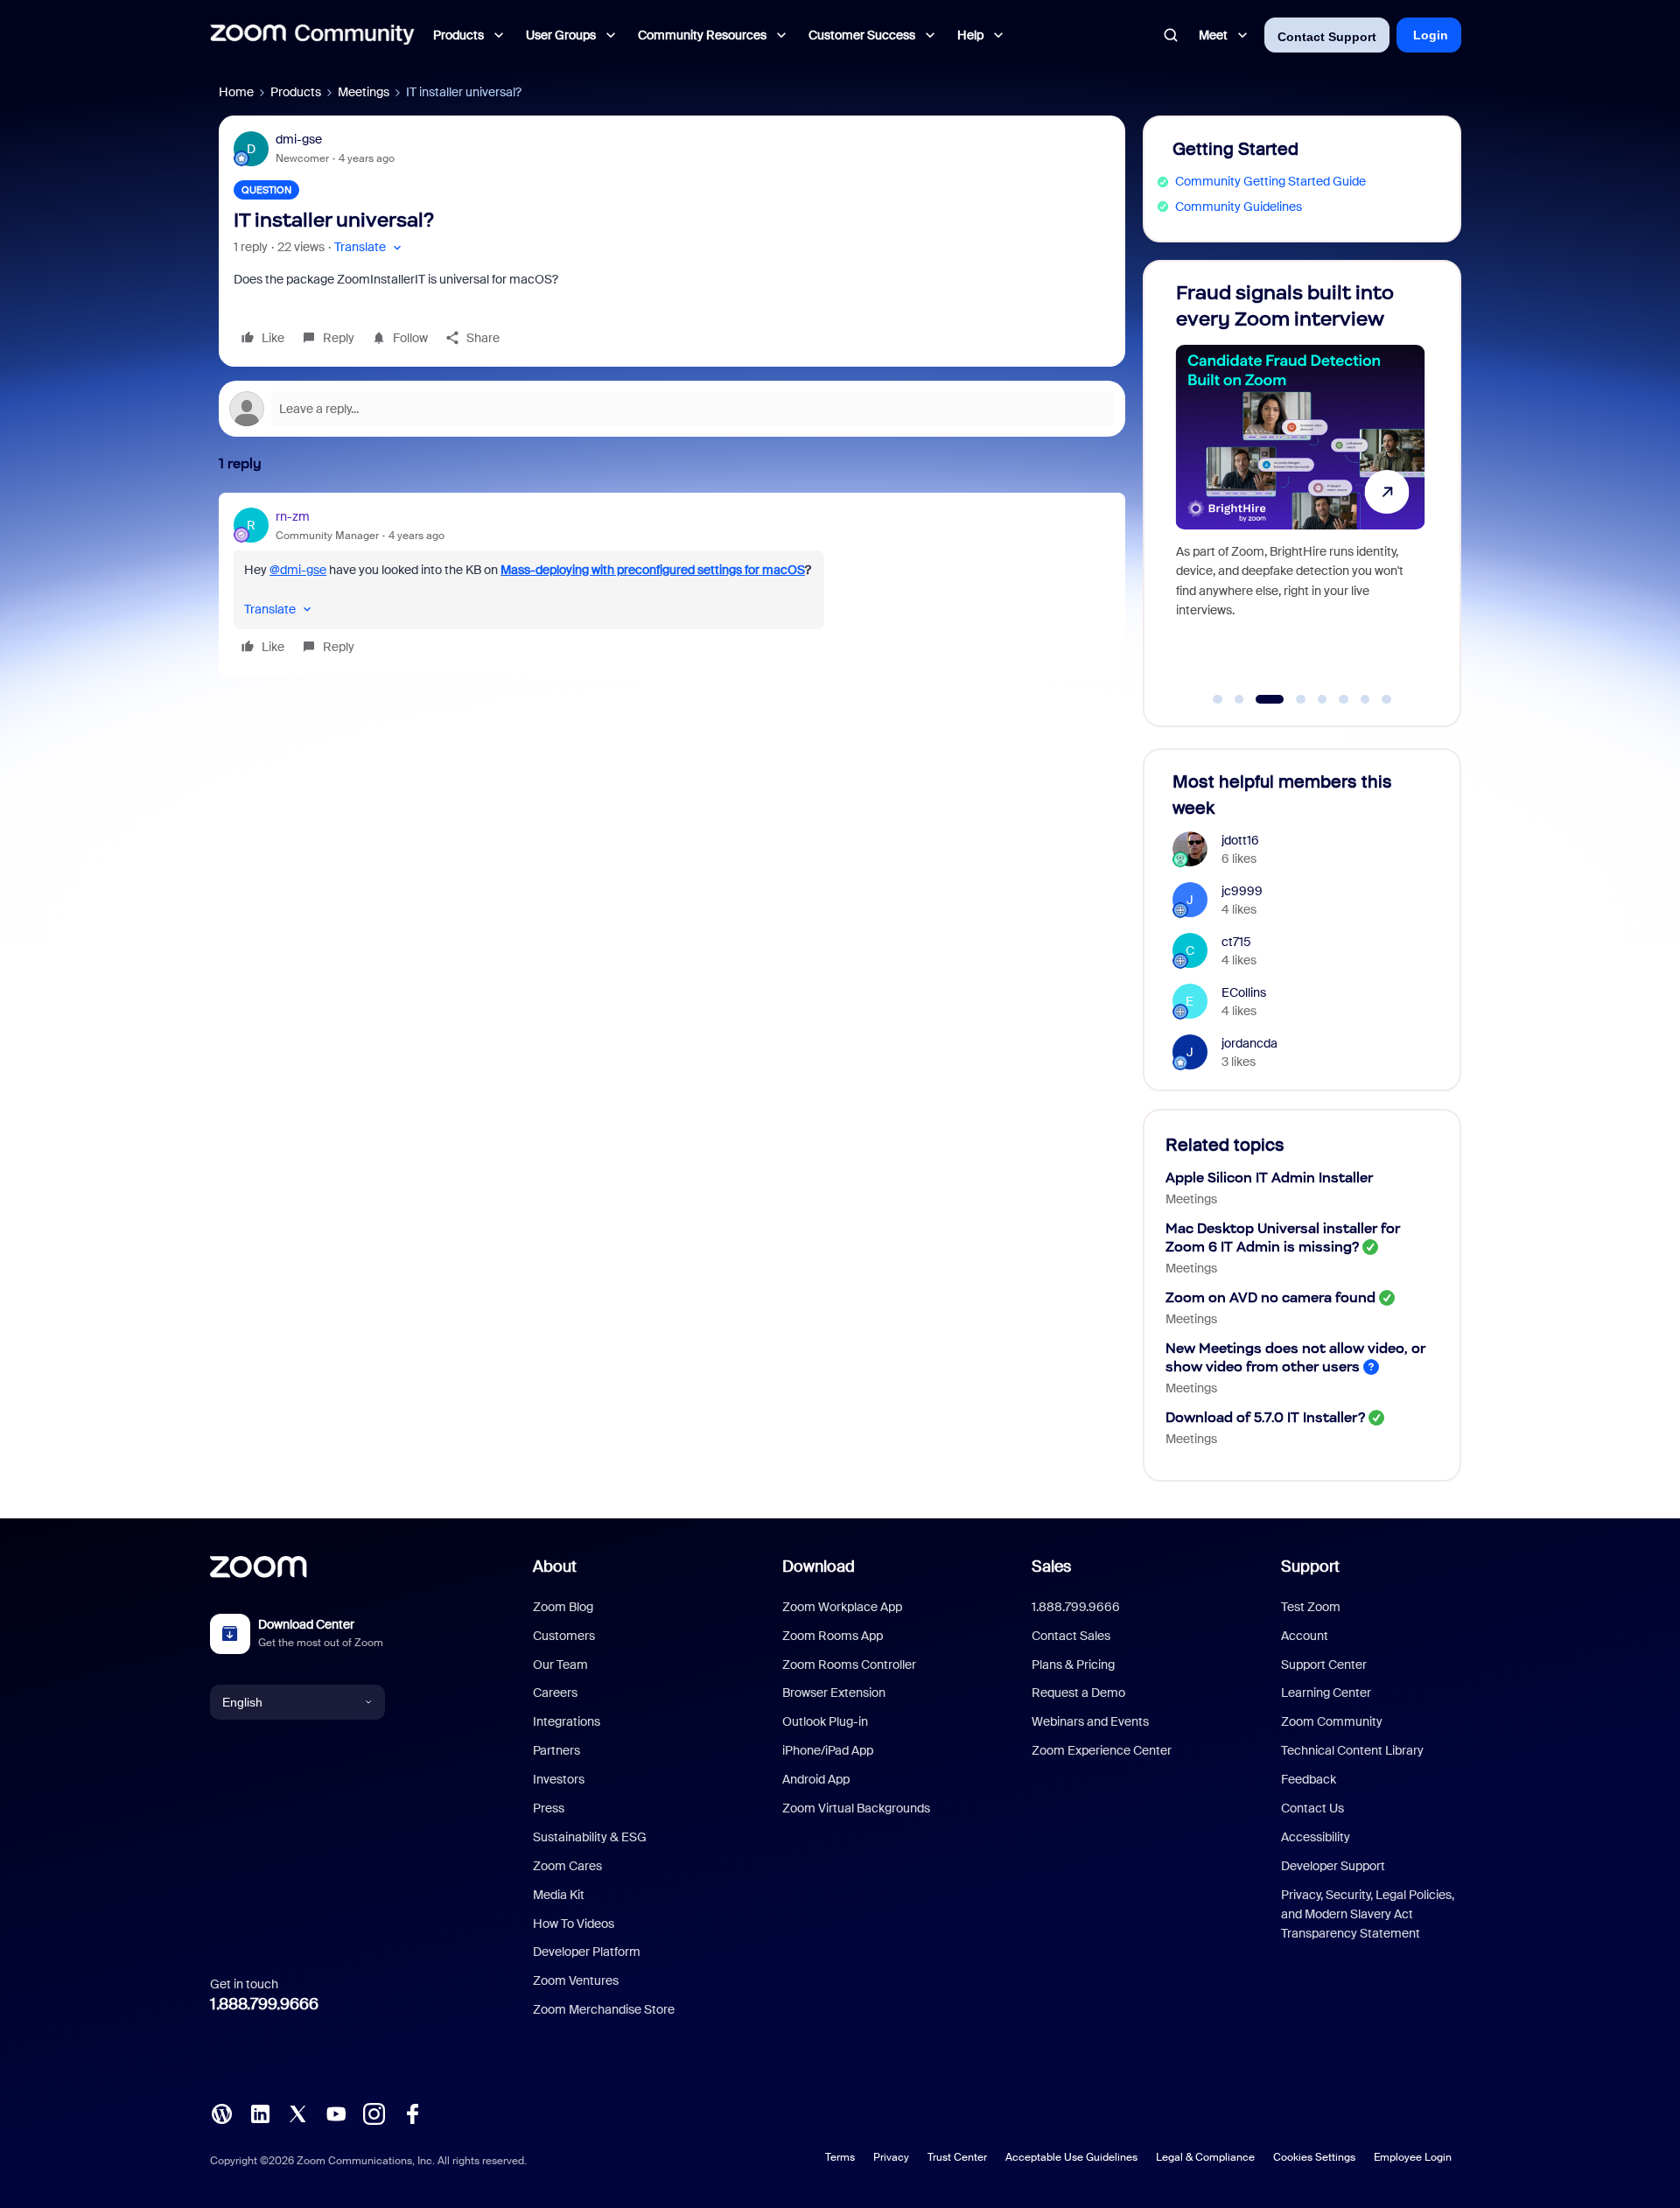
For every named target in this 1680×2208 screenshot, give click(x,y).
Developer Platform (587, 1952)
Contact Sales (1071, 1636)
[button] (370, 247)
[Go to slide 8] (1387, 699)
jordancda (1249, 1043)
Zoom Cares (567, 1866)
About (555, 1567)
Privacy (891, 2157)
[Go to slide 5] (1322, 699)
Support (1310, 1567)
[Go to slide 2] (1239, 699)
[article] (672, 584)
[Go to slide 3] (1261, 699)
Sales (1051, 1567)
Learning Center (1326, 1693)
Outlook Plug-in (825, 1721)
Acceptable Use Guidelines (1071, 2157)
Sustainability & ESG (590, 1837)
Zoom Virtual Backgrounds (856, 1808)
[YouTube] (336, 2113)
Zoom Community (1332, 1721)
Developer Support (1333, 1866)
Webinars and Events (1090, 1721)
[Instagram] (374, 2113)
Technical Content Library (1352, 1750)
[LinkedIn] (260, 2113)
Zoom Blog (563, 1607)
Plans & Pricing (1073, 1665)
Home (236, 92)
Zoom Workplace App (842, 1607)
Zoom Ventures (576, 1980)
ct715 (1236, 942)
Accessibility (1316, 1837)
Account (1305, 1636)
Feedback (1309, 1779)
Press (549, 1808)
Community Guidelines (1239, 207)
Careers (555, 1693)
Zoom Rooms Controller (849, 1665)
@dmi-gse (298, 570)
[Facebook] (412, 2113)
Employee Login (1413, 2157)
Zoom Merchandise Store (604, 2009)
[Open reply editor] (672, 409)
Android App (816, 1779)
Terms (840, 2157)
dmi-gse (299, 139)
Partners (556, 1750)
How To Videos (574, 1924)
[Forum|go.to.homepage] (312, 35)
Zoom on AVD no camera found (1270, 1297)
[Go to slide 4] (1291, 699)
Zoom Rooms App (833, 1636)
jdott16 (1240, 840)
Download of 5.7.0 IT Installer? (1265, 1417)
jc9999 (1242, 891)
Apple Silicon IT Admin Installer (1269, 1178)
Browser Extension (834, 1693)
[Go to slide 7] (1365, 699)
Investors (559, 1779)
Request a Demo (1078, 1693)
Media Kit (559, 1895)
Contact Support (1327, 37)
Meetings (364, 92)
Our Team (560, 1665)
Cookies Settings (1314, 2157)
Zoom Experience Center (1102, 1750)
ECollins (1244, 992)
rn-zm (293, 516)
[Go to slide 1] (1218, 699)
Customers (564, 1636)
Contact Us (1312, 1808)
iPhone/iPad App (828, 1750)
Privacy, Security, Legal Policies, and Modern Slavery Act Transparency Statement (1368, 1914)
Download (819, 1567)
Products (296, 92)
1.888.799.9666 (264, 2004)
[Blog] (221, 2113)
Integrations (567, 1721)
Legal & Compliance (1205, 2157)
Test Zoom (1311, 1607)
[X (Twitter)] (297, 2113)
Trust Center (957, 2157)
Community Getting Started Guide (1270, 181)
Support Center (1324, 1665)
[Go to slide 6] (1344, 699)
